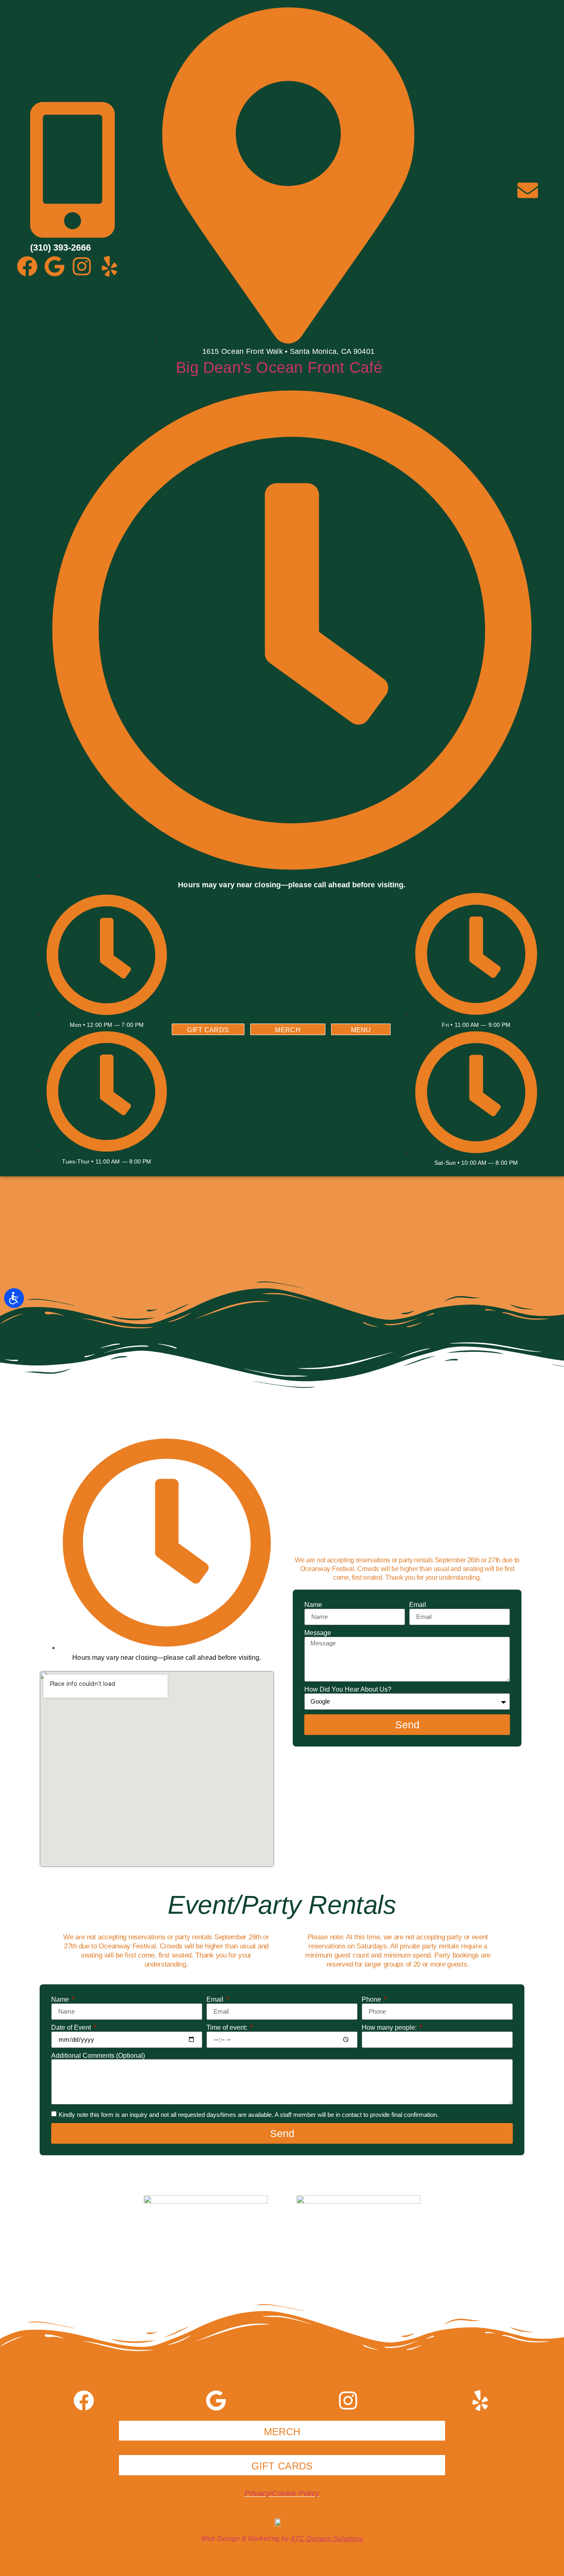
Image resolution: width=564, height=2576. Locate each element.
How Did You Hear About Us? (348, 1689)
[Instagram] (82, 266)
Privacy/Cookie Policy (282, 2493)
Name (313, 1605)
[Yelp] (109, 266)
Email (418, 1605)
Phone (372, 1999)
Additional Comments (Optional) (98, 2056)
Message (318, 1633)
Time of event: (228, 2027)
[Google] (55, 266)
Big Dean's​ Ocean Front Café (279, 367)
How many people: (390, 2027)
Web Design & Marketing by (282, 2539)
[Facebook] (27, 266)
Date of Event (72, 2027)
